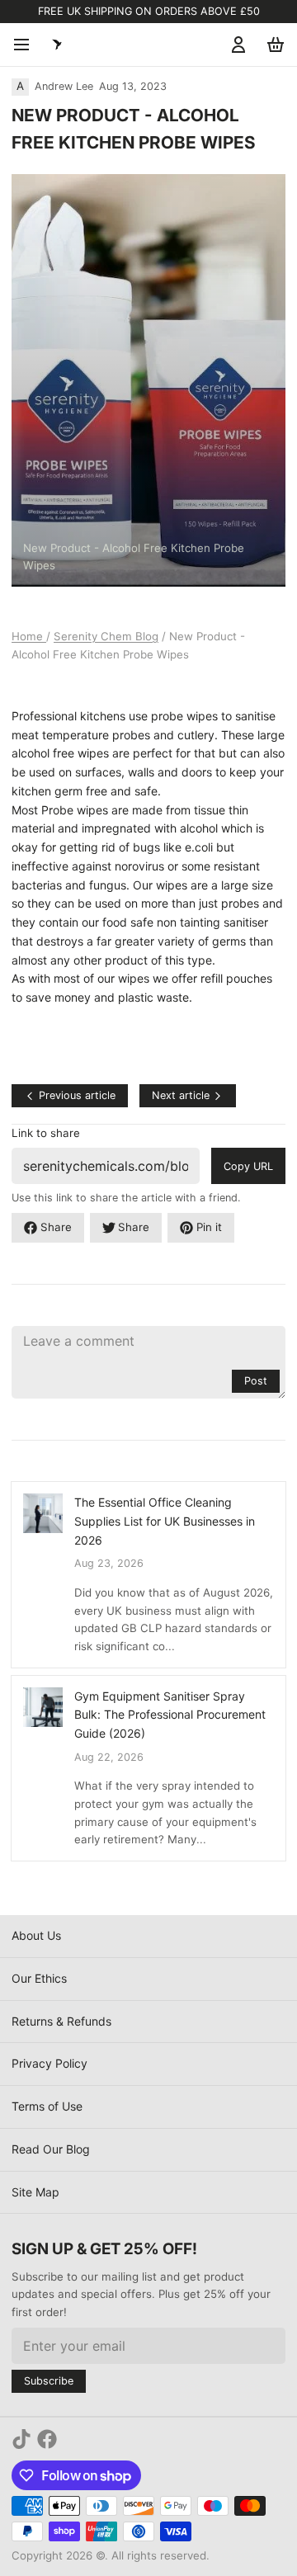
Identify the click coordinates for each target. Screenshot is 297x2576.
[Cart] (273, 45)
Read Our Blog (51, 2149)
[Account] (236, 45)
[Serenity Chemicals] (57, 45)
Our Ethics (39, 1978)
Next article (181, 1095)
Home (29, 636)
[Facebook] (47, 2439)
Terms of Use (47, 2106)
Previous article (77, 1095)
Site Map (35, 2192)
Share (56, 1227)
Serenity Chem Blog (106, 636)
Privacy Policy (49, 2063)
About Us (36, 1935)
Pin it (209, 1227)
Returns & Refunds (61, 2021)
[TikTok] (21, 2439)
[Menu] (27, 45)
